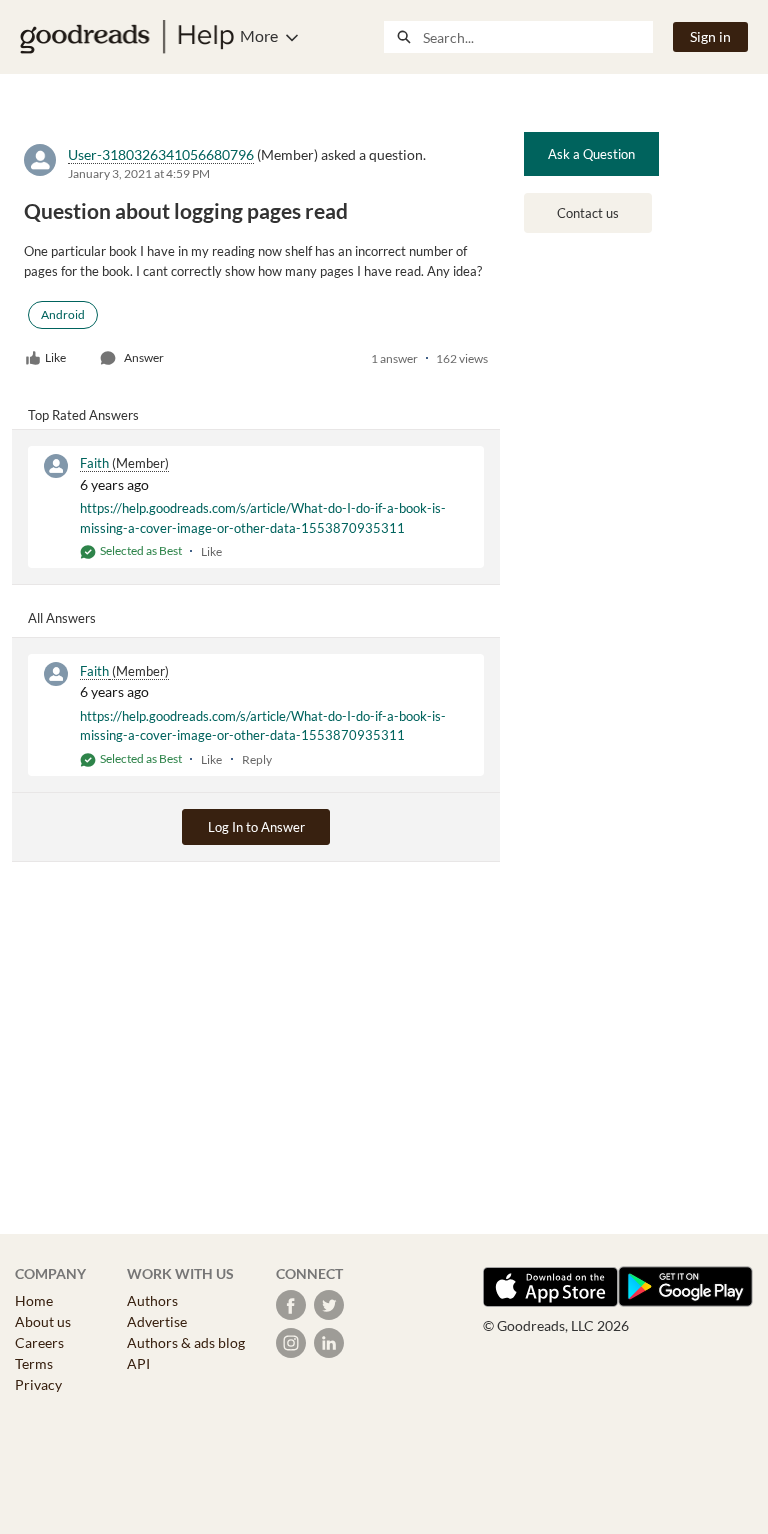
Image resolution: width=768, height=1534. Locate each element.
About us (43, 1321)
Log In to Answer (256, 827)
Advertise (157, 1321)
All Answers (62, 618)
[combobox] (537, 37)
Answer (144, 357)
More (259, 35)
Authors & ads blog (186, 1342)
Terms (34, 1363)
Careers (39, 1342)
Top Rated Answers (83, 415)
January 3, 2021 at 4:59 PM (139, 173)
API (138, 1363)
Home (34, 1300)
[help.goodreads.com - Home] (127, 37)
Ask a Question (591, 154)
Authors (152, 1300)
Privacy (38, 1384)
